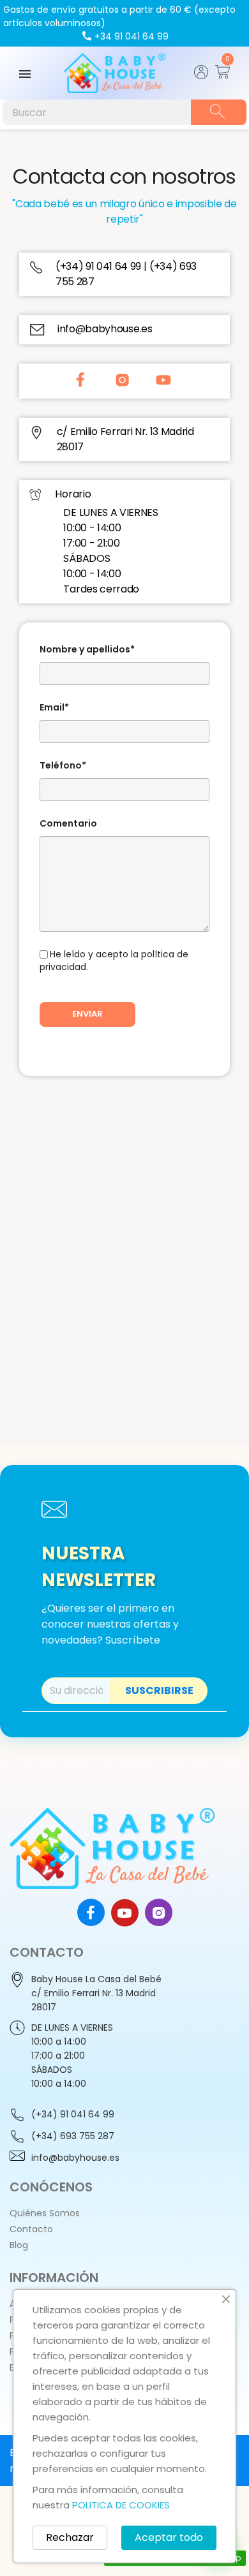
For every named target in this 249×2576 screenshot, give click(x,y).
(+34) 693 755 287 (73, 2136)
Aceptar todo (169, 2537)
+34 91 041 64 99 (132, 36)
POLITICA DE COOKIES (121, 2505)
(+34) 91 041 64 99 (100, 266)
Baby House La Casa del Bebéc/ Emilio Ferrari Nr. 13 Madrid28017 (96, 1993)
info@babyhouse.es (105, 329)
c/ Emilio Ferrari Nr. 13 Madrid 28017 (125, 439)
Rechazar (70, 2537)
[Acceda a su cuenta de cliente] (201, 76)
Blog (19, 2245)
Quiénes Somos (45, 2213)
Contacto (31, 2229)
